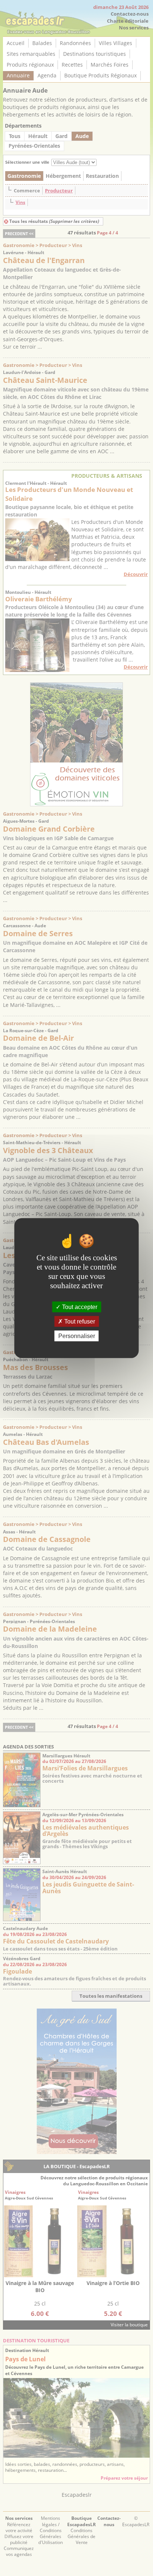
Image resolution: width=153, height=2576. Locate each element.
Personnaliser (77, 1336)
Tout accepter (79, 1307)
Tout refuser (79, 1321)
